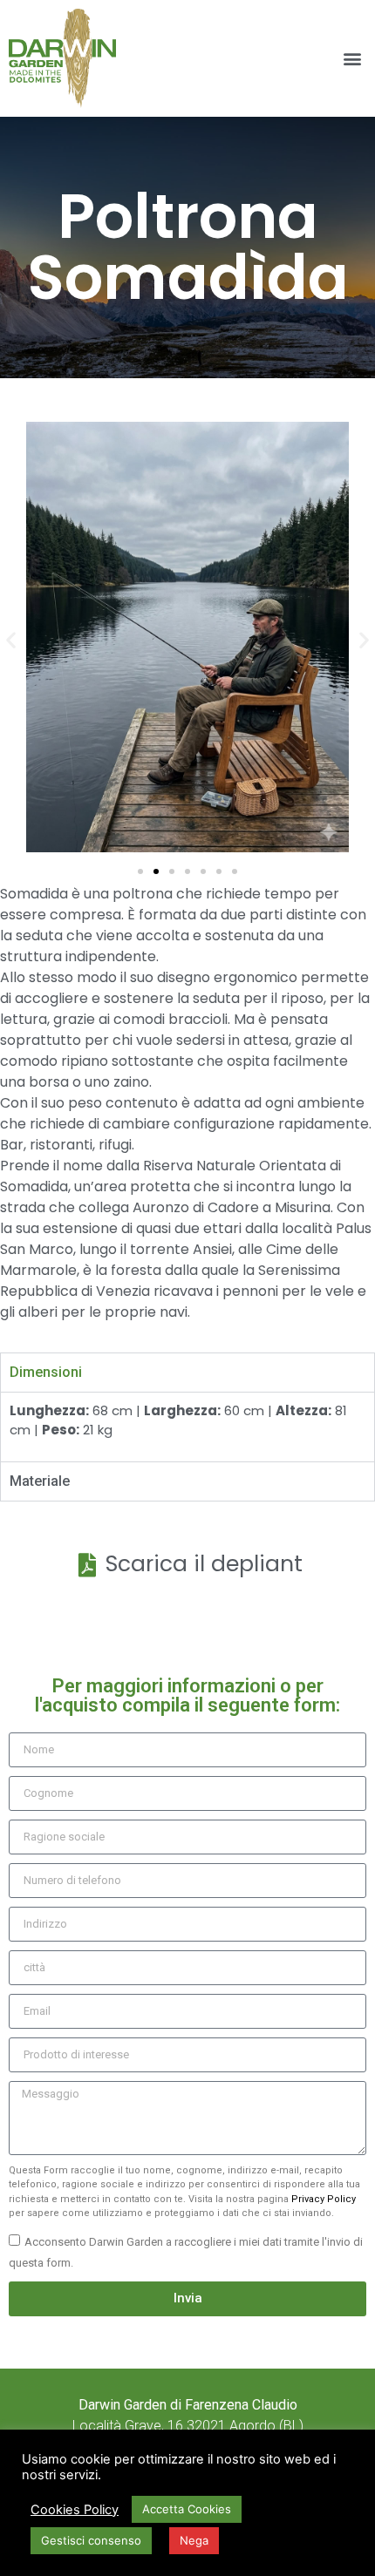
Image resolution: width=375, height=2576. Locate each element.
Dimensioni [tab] (46, 1372)
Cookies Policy (75, 2510)
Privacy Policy (324, 2199)
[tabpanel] (187, 1427)
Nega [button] (194, 2540)
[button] (352, 59)
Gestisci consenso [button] (91, 2540)
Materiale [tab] (40, 1481)
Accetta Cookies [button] (187, 2509)
